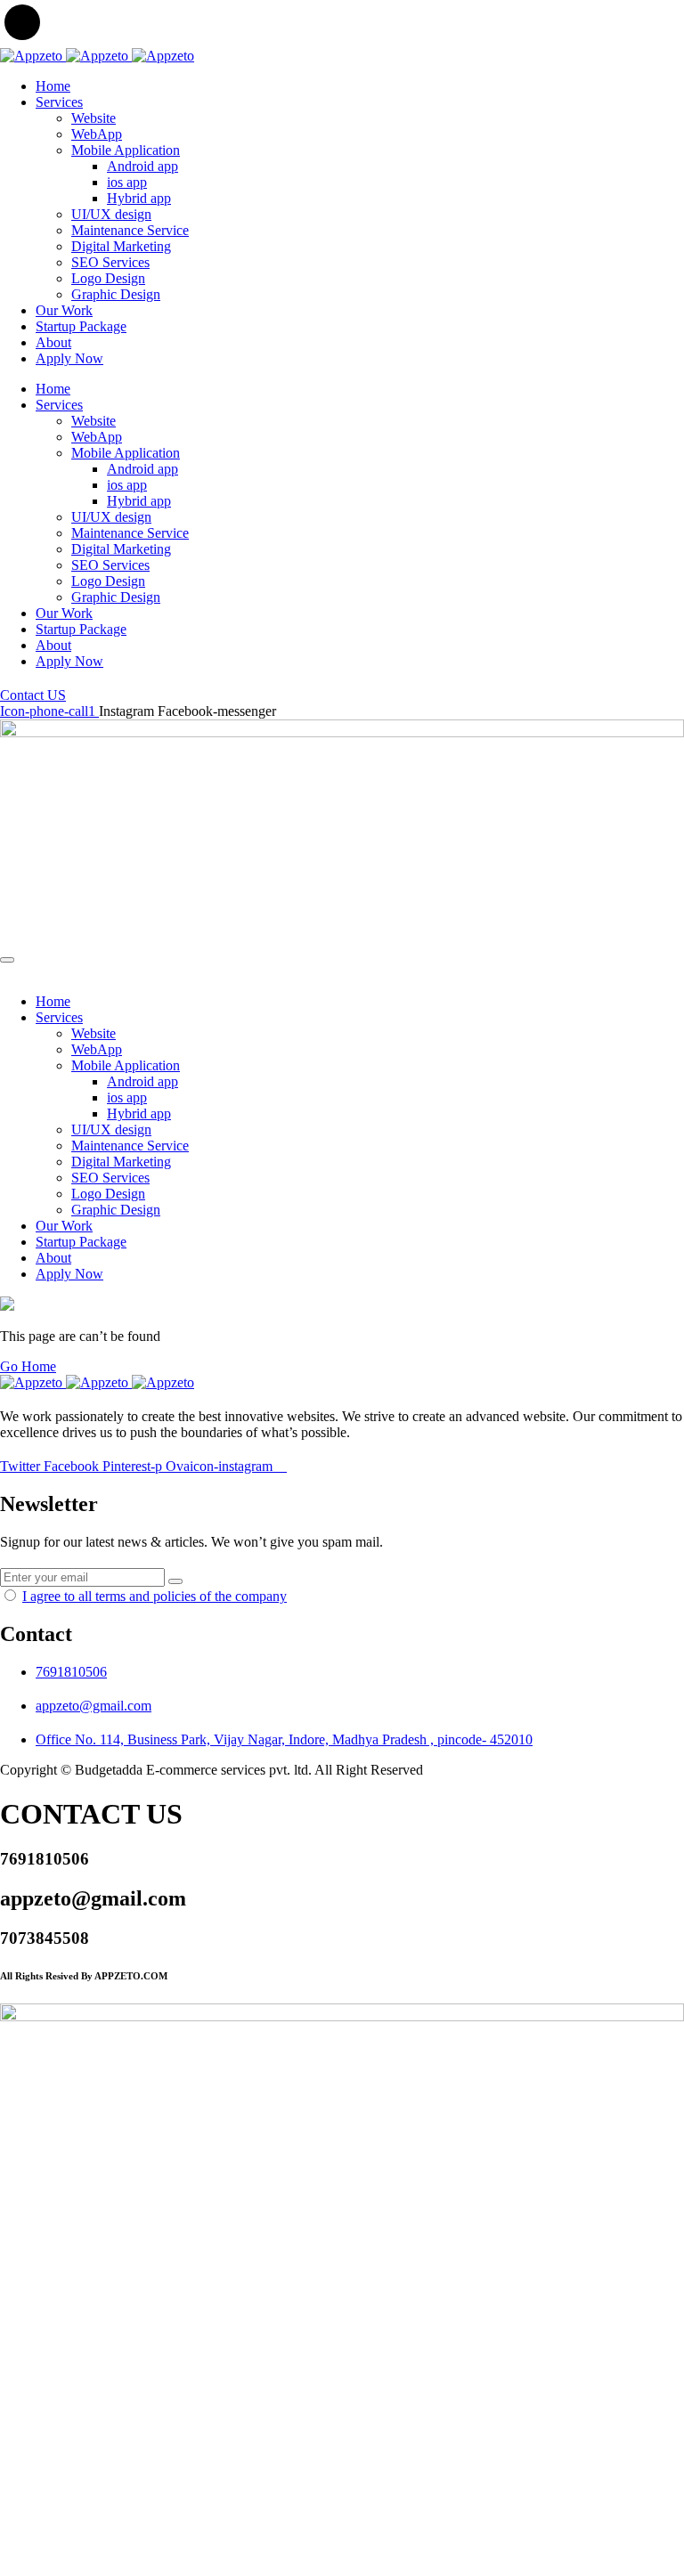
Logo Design (108, 278)
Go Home (28, 1366)
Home (53, 86)
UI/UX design (111, 214)
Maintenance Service (130, 230)
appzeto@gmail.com (94, 1706)
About (53, 342)
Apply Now (69, 358)
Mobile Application (126, 150)
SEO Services (110, 262)
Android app (142, 166)
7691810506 (71, 1672)
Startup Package (81, 326)
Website (94, 118)
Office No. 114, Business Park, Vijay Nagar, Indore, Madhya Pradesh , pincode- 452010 (284, 1739)
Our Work (64, 310)
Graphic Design (116, 294)
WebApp (97, 134)
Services (59, 102)
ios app (127, 182)
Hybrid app (139, 198)
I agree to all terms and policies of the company (155, 1596)
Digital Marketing (121, 246)
